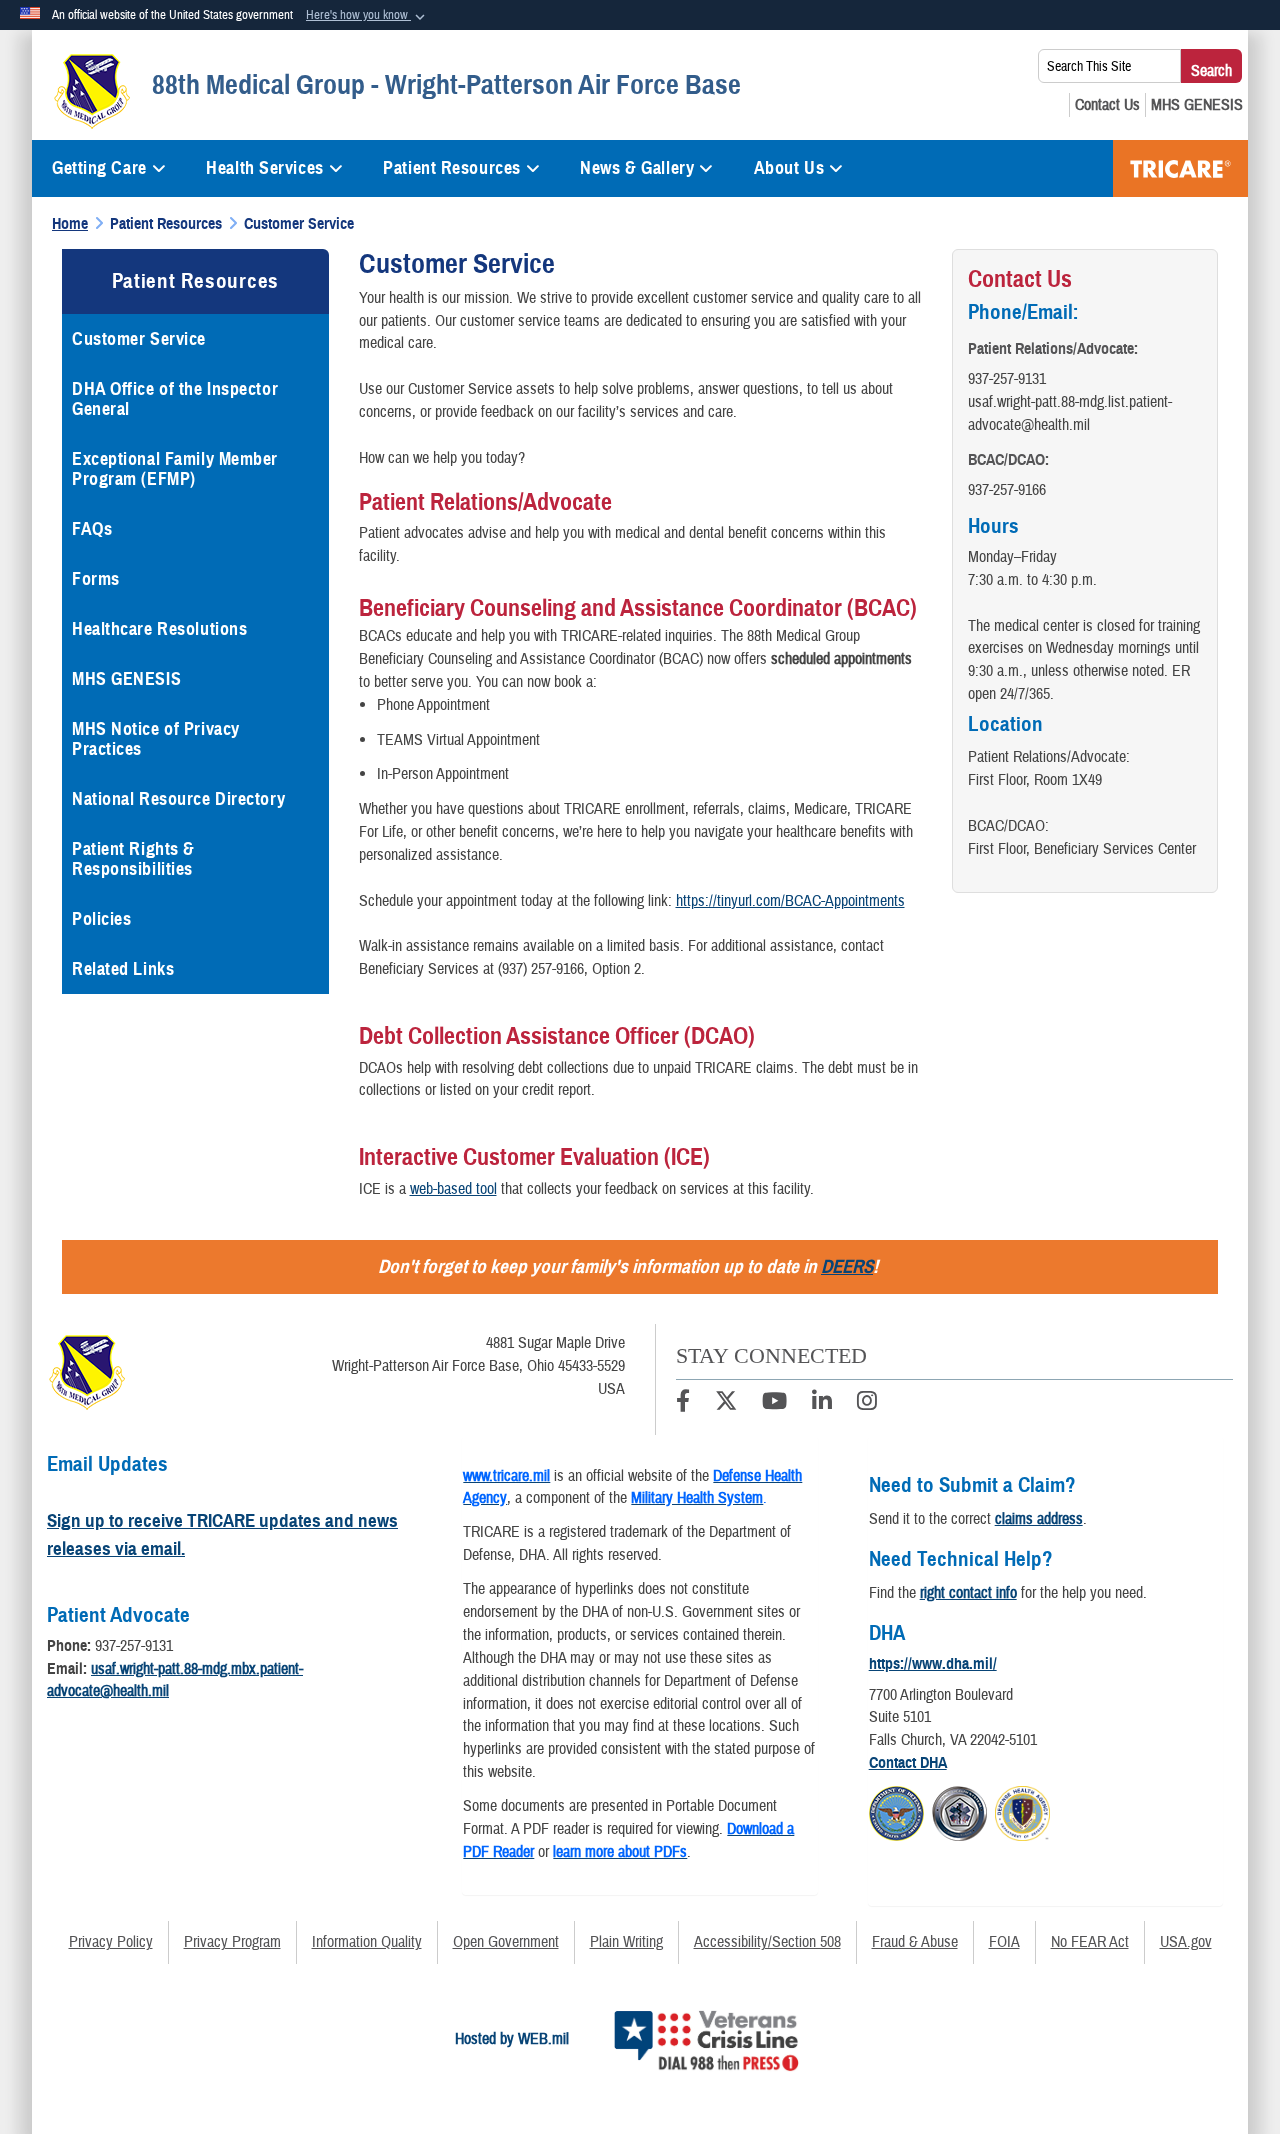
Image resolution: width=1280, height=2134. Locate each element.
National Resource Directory (178, 799)
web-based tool (453, 1189)
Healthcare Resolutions (159, 629)
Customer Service (139, 339)
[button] (367, 16)
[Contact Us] (1107, 105)
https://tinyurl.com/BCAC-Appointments (790, 901)
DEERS (847, 1266)
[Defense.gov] (896, 1811)
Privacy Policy (111, 1942)
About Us (789, 168)
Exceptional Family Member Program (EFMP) (175, 469)
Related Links (123, 969)
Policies (101, 919)
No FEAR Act (1090, 1942)
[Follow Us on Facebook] (683, 1404)
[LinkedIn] (822, 1404)
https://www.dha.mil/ (933, 1664)
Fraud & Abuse (915, 1942)
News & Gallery (637, 168)
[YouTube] (774, 1404)
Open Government (506, 1942)
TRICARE (1180, 168)
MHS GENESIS (126, 679)
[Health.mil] (959, 1811)
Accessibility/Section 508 (767, 1942)
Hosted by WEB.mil (512, 2039)
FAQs (92, 529)
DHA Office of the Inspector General (175, 399)
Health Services (264, 168)
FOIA (1004, 1942)
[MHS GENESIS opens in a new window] (1197, 105)
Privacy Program (232, 1942)
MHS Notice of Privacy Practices (156, 739)
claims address (1039, 1519)
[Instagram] (867, 1404)
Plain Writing (626, 1942)
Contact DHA (908, 1763)
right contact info (968, 1593)
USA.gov (1186, 1942)
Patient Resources (452, 168)
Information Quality (367, 1942)
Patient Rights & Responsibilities (133, 859)
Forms (96, 579)
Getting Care (99, 168)
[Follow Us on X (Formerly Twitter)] (726, 1404)
